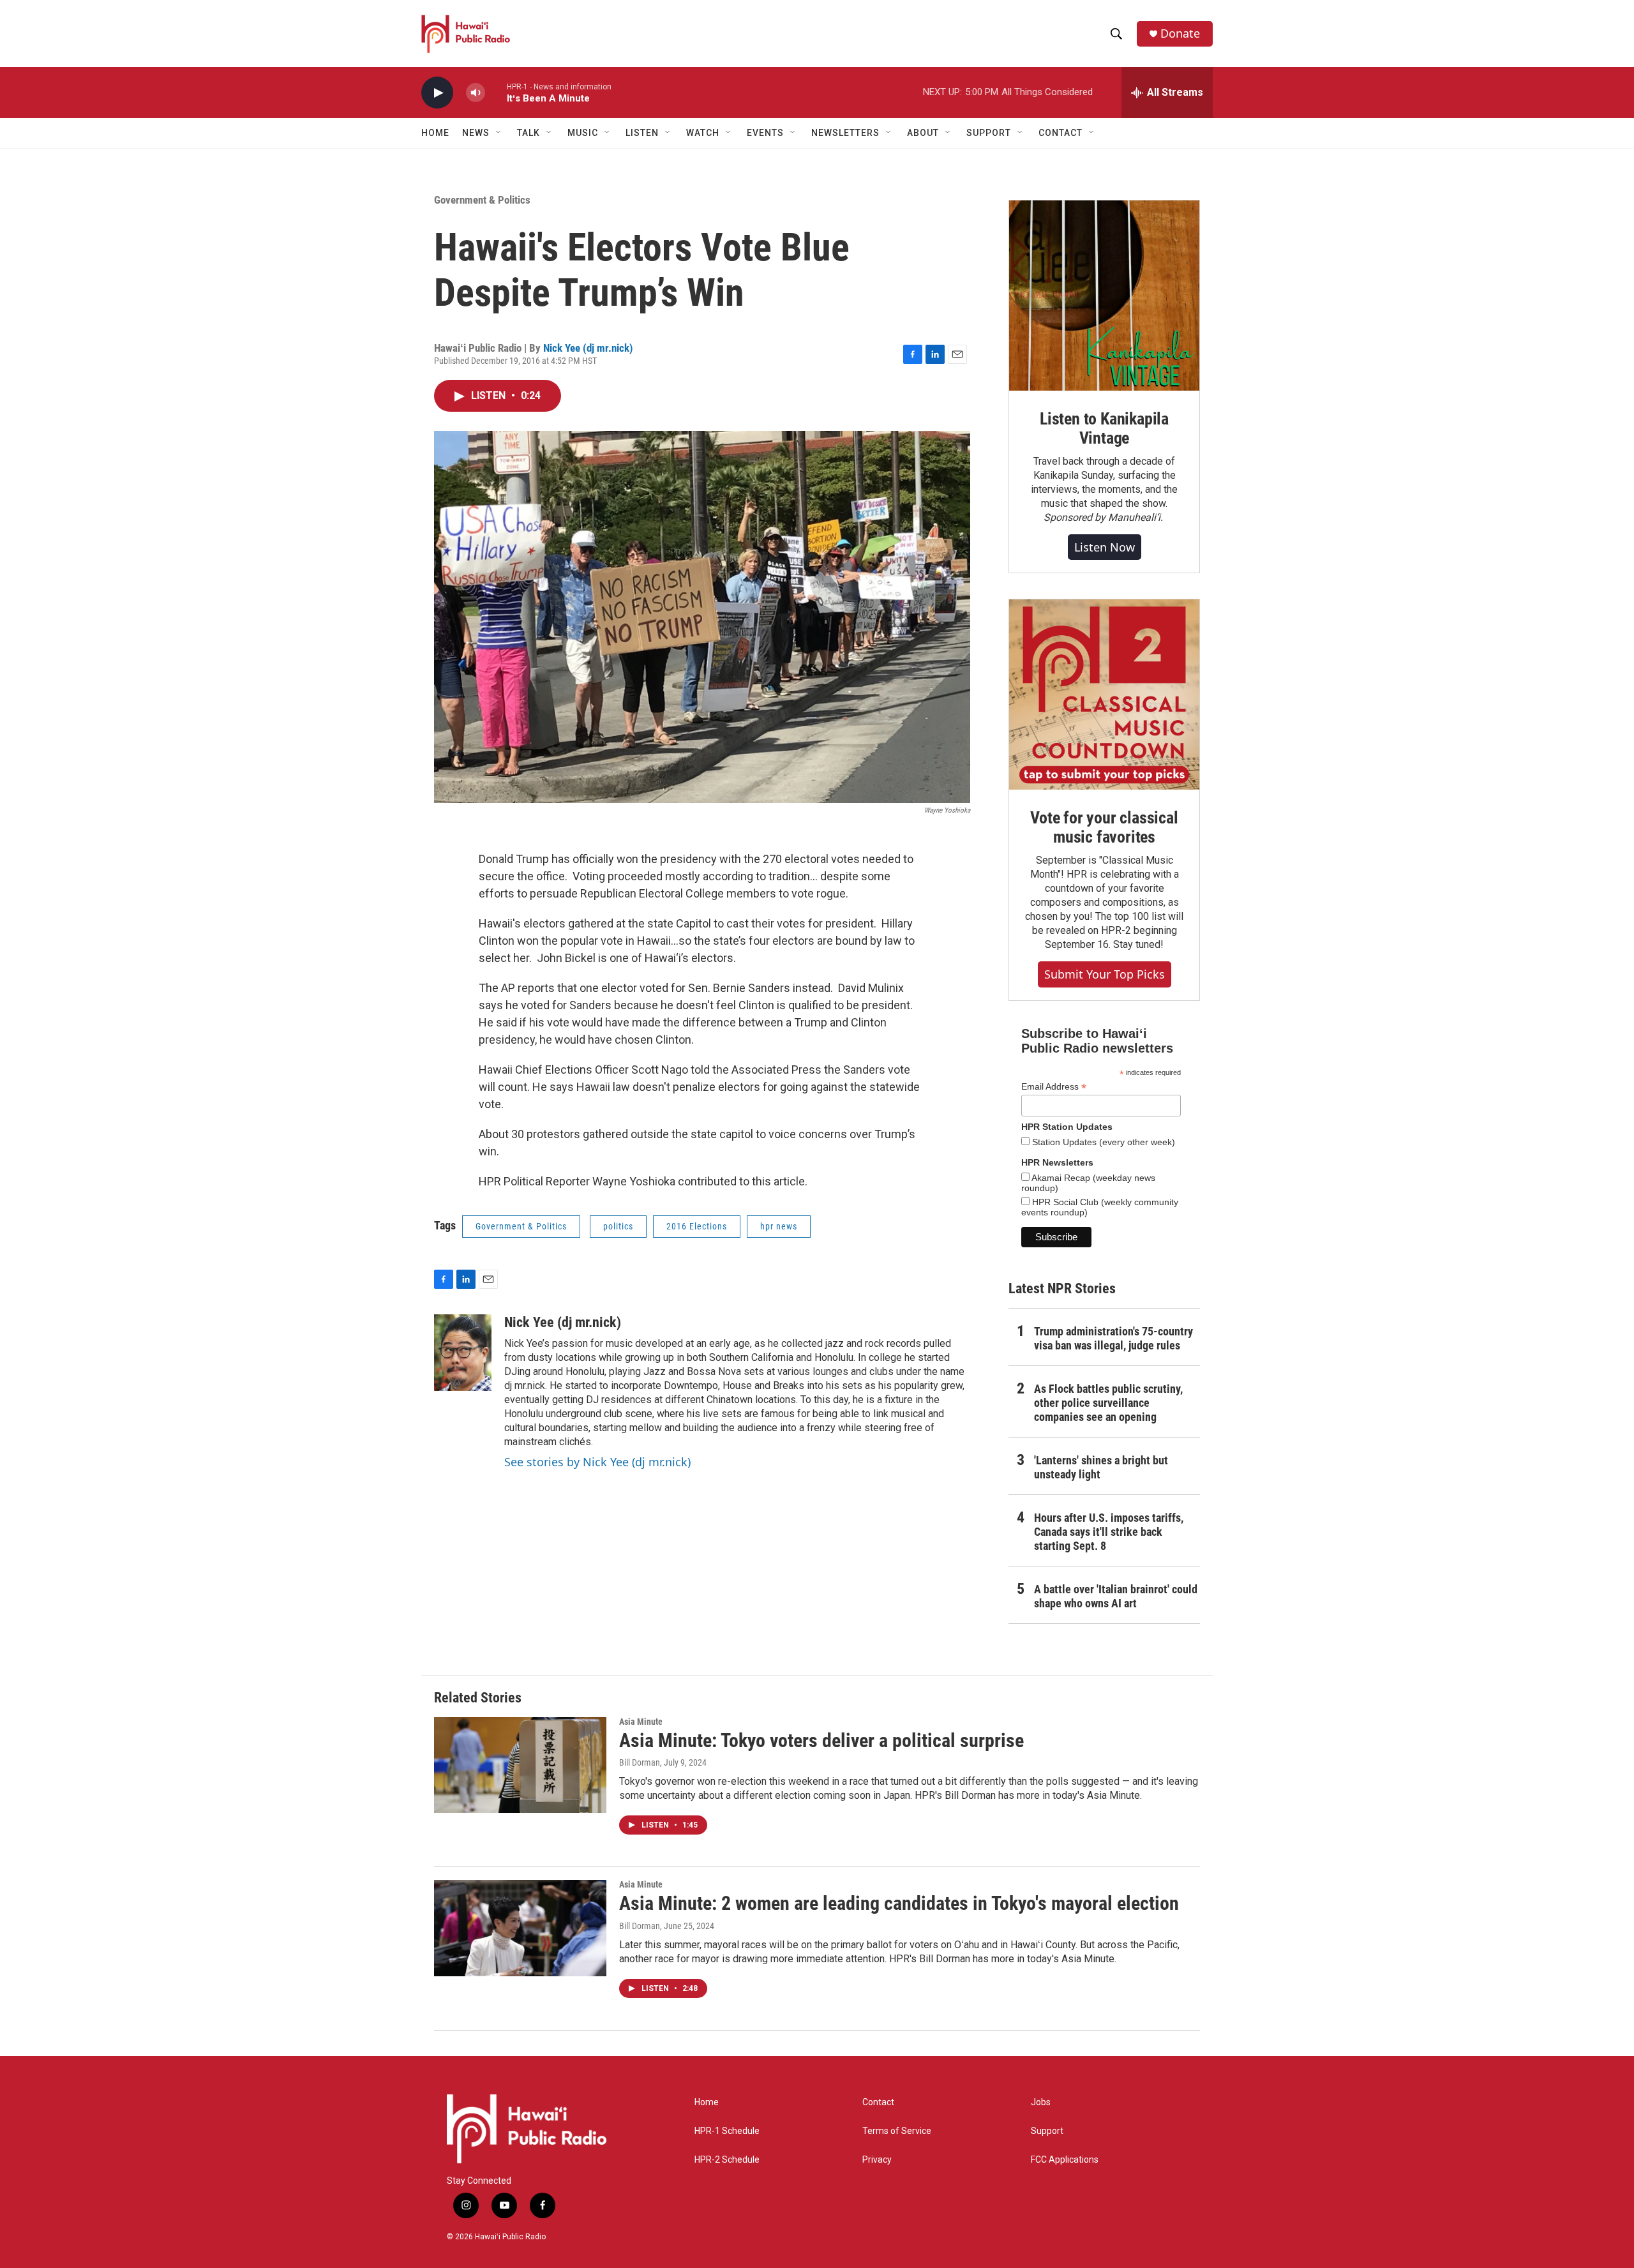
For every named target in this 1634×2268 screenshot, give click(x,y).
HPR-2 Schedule (727, 2160)
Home (435, 133)
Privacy (877, 2160)
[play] (437, 93)
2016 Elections (697, 1226)
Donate (1180, 34)
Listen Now (1105, 547)
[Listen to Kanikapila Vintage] (1104, 296)
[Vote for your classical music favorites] (1104, 695)
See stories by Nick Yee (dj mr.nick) (597, 1462)
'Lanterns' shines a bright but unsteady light (1101, 1467)
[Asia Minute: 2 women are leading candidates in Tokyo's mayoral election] (520, 1928)
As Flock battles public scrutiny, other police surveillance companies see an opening (1108, 1403)
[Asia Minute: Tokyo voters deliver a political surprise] (520, 1765)
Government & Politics (482, 200)
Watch (703, 133)
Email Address (1054, 1087)
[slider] (496, 92)
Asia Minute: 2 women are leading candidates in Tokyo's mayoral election (899, 1903)
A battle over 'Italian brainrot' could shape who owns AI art (1116, 1596)
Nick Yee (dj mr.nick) (588, 348)
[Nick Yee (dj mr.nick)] (463, 1353)
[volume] (476, 93)
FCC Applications (1065, 2160)
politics (618, 1226)
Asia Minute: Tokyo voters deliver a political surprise (821, 1740)
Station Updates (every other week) (1102, 1142)
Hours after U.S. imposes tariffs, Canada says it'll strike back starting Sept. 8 (1109, 1532)
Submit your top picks (1105, 974)
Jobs (1041, 2102)
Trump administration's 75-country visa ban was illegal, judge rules (1113, 1338)
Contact (878, 2102)
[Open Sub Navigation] (499, 133)
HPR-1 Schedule (727, 2131)
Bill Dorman (640, 1762)
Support (1047, 2131)
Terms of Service (897, 2131)
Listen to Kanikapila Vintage (1104, 428)
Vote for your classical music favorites (1104, 827)
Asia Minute (641, 1722)
